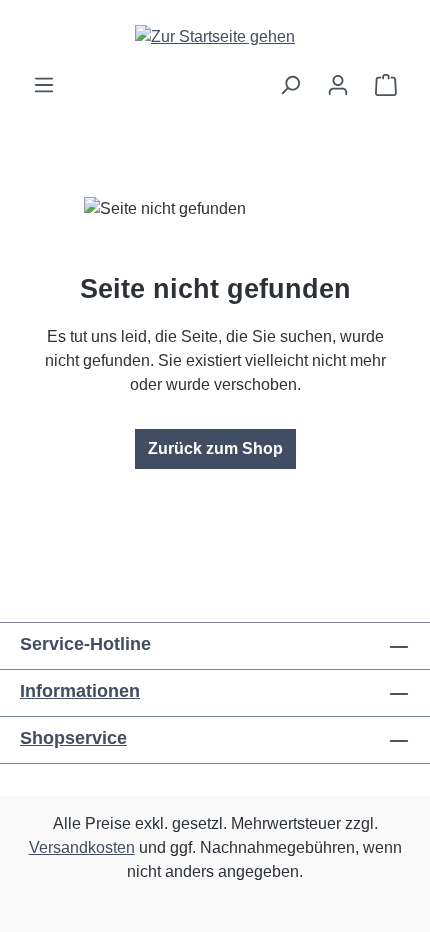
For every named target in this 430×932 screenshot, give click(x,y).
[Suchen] (290, 85)
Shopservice (73, 738)
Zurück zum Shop (215, 448)
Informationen (80, 691)
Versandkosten (82, 847)
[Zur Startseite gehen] (215, 36)
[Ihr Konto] (338, 85)
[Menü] (44, 85)
